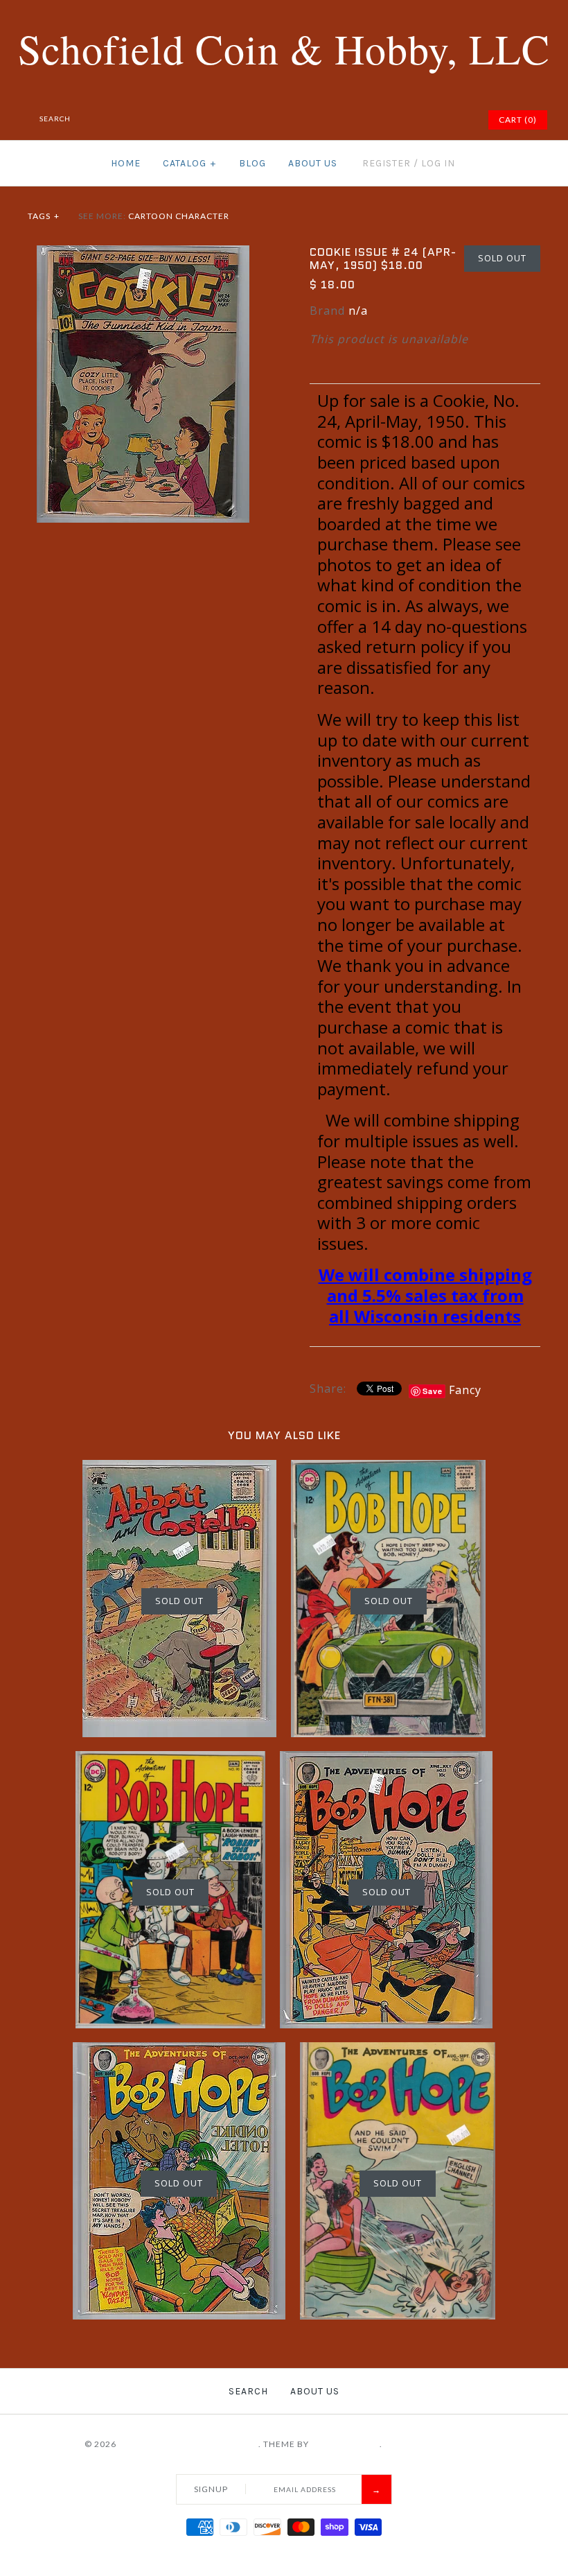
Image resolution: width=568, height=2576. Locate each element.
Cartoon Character (179, 216)
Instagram (441, 120)
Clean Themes (345, 2444)
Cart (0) (518, 120)
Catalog (189, 163)
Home (126, 163)
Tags (44, 216)
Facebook (371, 120)
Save (433, 1391)
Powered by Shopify (434, 2444)
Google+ (423, 120)
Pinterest (406, 120)
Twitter (389, 120)
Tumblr (458, 120)
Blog (252, 163)
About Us (313, 163)
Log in (438, 163)
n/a (358, 311)
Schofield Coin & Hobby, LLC (188, 2444)
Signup (211, 2489)
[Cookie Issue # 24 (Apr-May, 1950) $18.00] (143, 254)
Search (248, 2391)
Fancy (465, 1390)
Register (387, 163)
